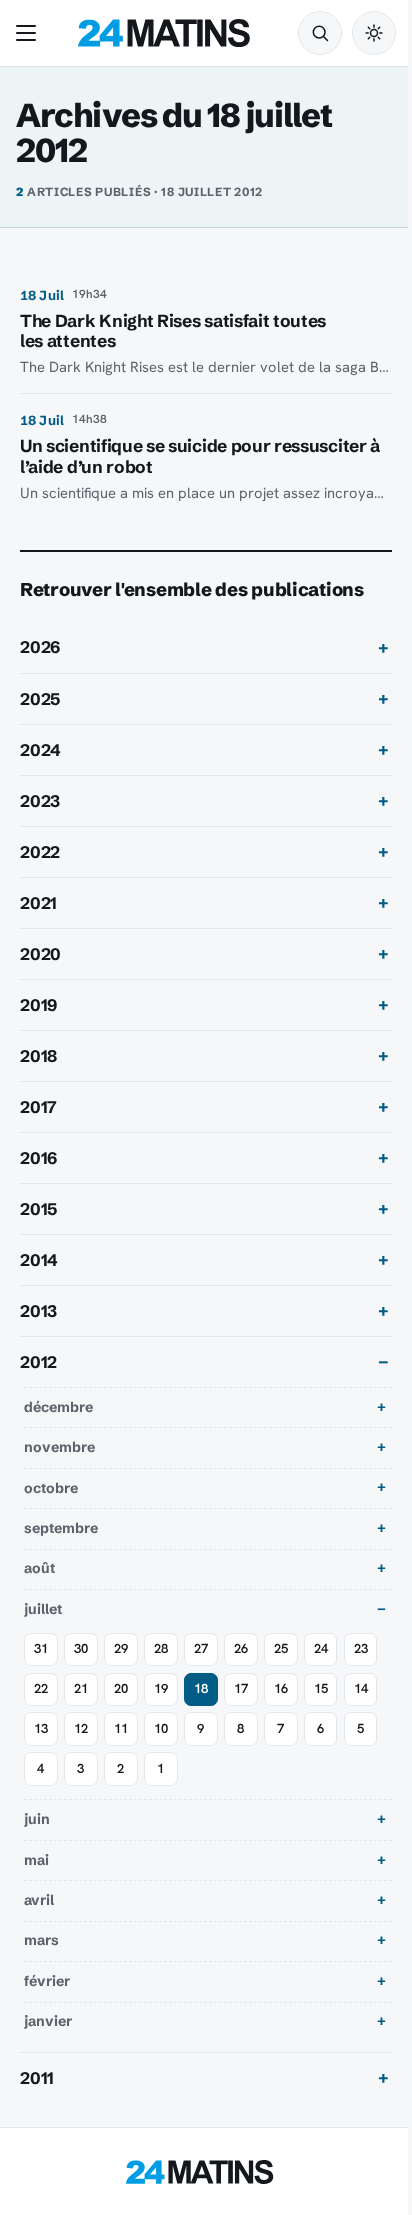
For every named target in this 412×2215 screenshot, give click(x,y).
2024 (40, 750)
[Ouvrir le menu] (30, 33)
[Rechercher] (320, 33)
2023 (40, 801)
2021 (38, 903)
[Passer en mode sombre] (374, 33)
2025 (40, 699)
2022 (40, 852)
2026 (40, 647)
